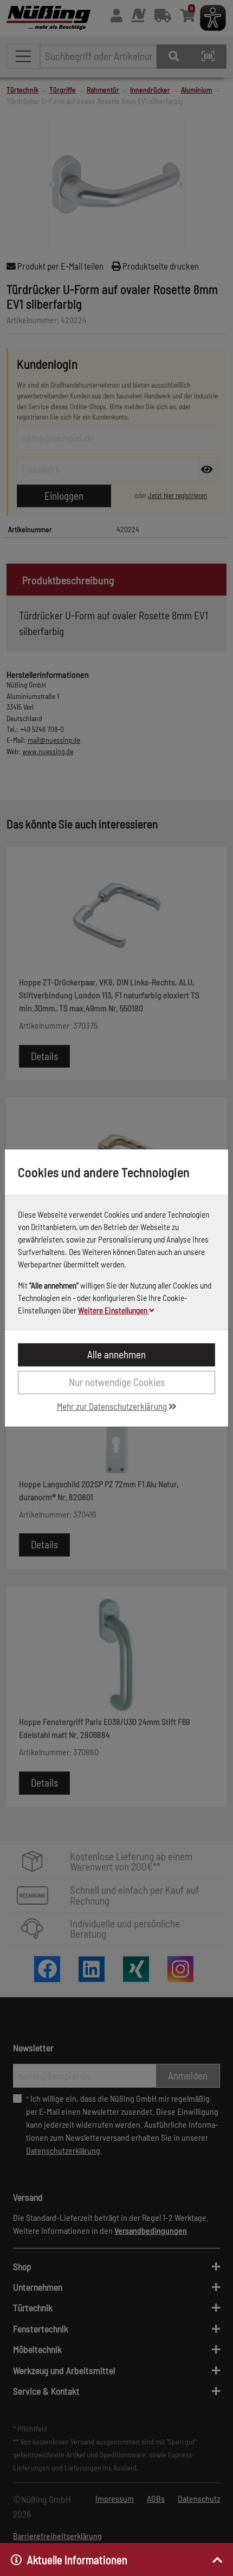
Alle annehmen (116, 1354)
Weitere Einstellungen (114, 1310)
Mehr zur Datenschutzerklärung (113, 1406)
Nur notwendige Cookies (117, 1382)
